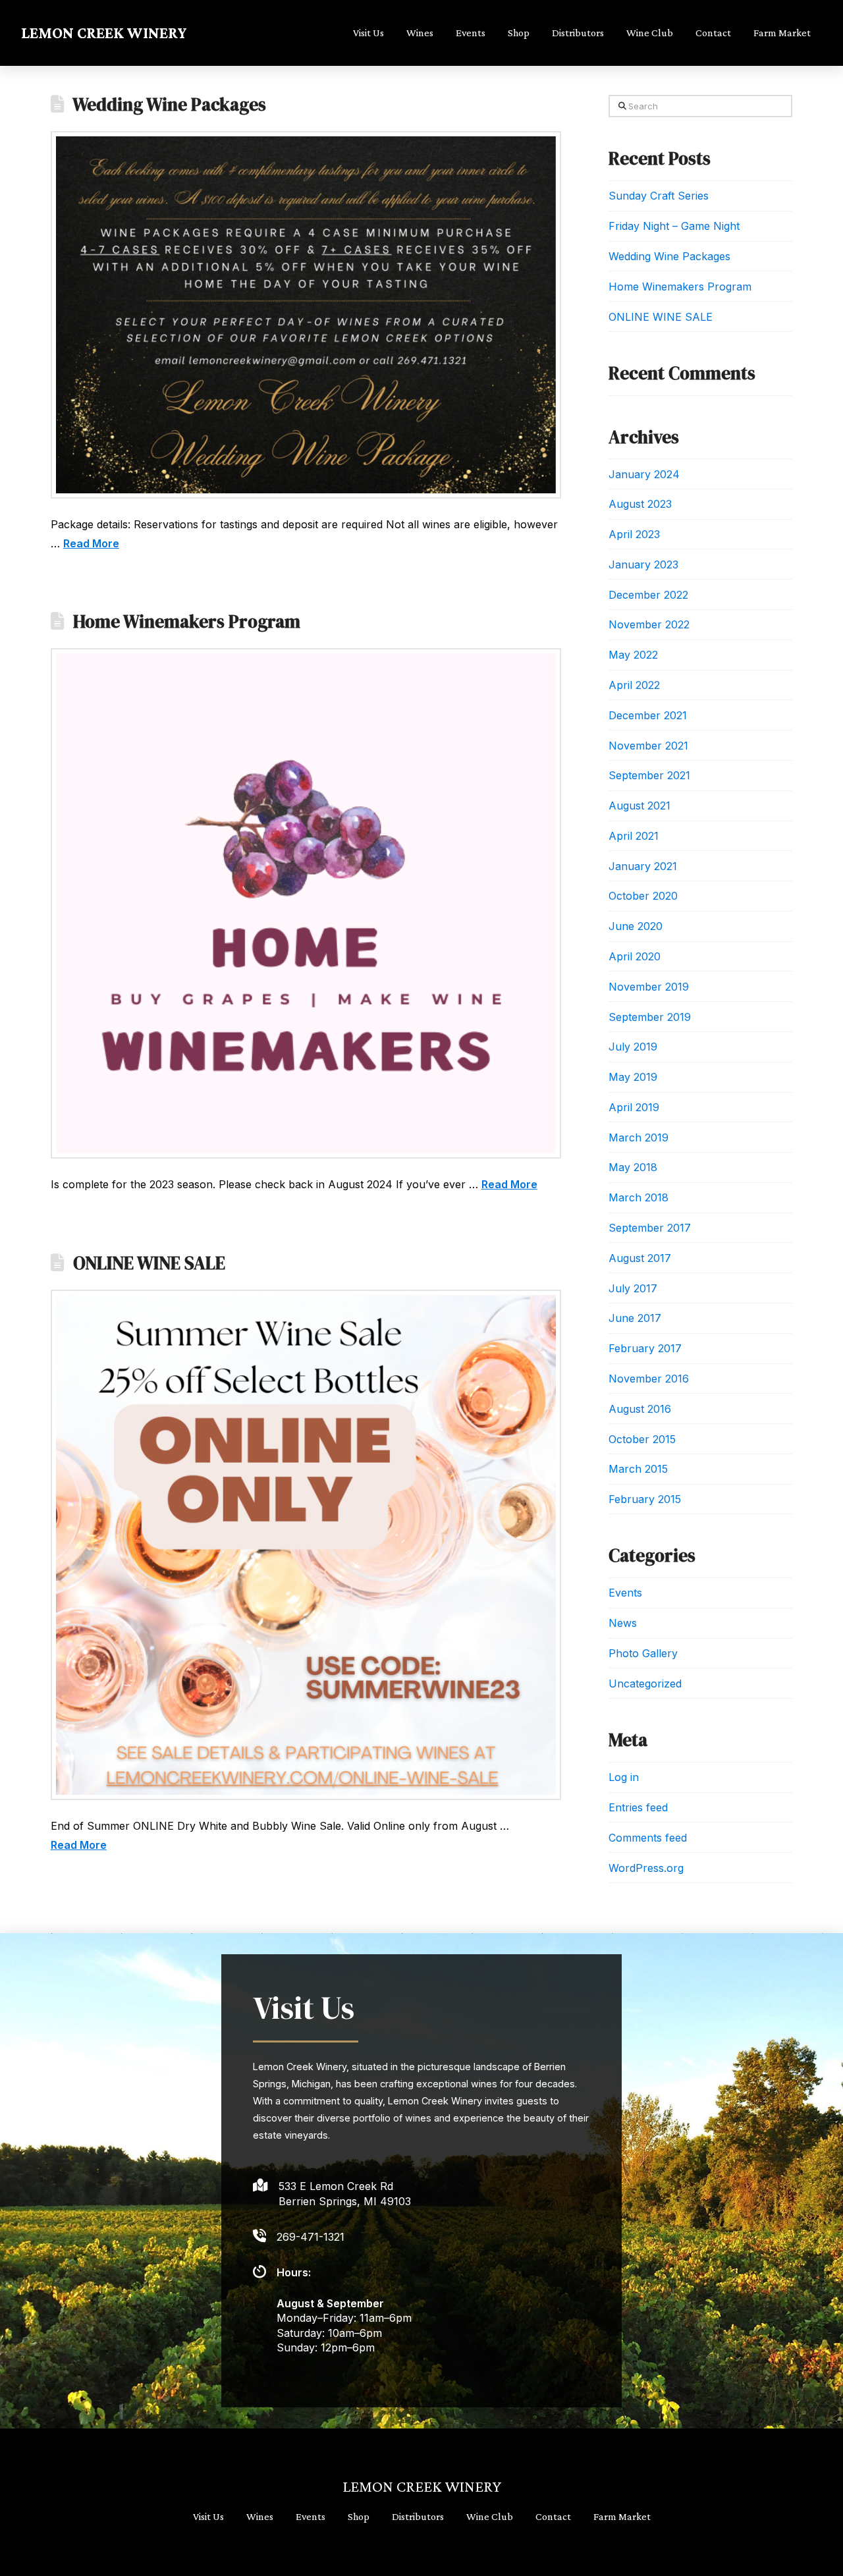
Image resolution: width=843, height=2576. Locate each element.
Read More (91, 543)
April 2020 (635, 956)
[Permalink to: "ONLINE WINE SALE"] (306, 1545)
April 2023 (634, 534)
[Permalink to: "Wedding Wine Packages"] (306, 315)
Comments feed (648, 1838)
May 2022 (633, 655)
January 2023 (643, 564)
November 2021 (648, 746)
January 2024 (644, 474)
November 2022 (649, 624)
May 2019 (633, 1077)
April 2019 (634, 1107)
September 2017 (650, 1228)
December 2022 (648, 595)
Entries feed (638, 1807)
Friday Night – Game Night (674, 226)
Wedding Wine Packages (169, 104)
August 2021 (639, 806)
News (623, 1623)
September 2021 (649, 775)
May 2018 (633, 1167)
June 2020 (636, 926)
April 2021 (634, 836)
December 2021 (648, 715)
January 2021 (643, 866)
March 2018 (639, 1197)
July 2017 (633, 1288)
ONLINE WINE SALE (149, 1263)
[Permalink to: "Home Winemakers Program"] (306, 903)
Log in (624, 1777)
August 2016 (640, 1409)
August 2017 (640, 1258)
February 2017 (645, 1348)
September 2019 (650, 1017)
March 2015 (638, 1469)
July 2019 (633, 1047)
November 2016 (649, 1379)
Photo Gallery (643, 1653)
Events (625, 1593)
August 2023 (640, 504)
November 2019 (649, 987)
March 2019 (639, 1137)
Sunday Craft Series (659, 196)
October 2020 (643, 896)
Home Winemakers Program (187, 621)
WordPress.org (646, 1868)
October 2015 (642, 1439)
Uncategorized (645, 1684)
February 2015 (645, 1499)
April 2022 (634, 685)
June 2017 (635, 1318)
